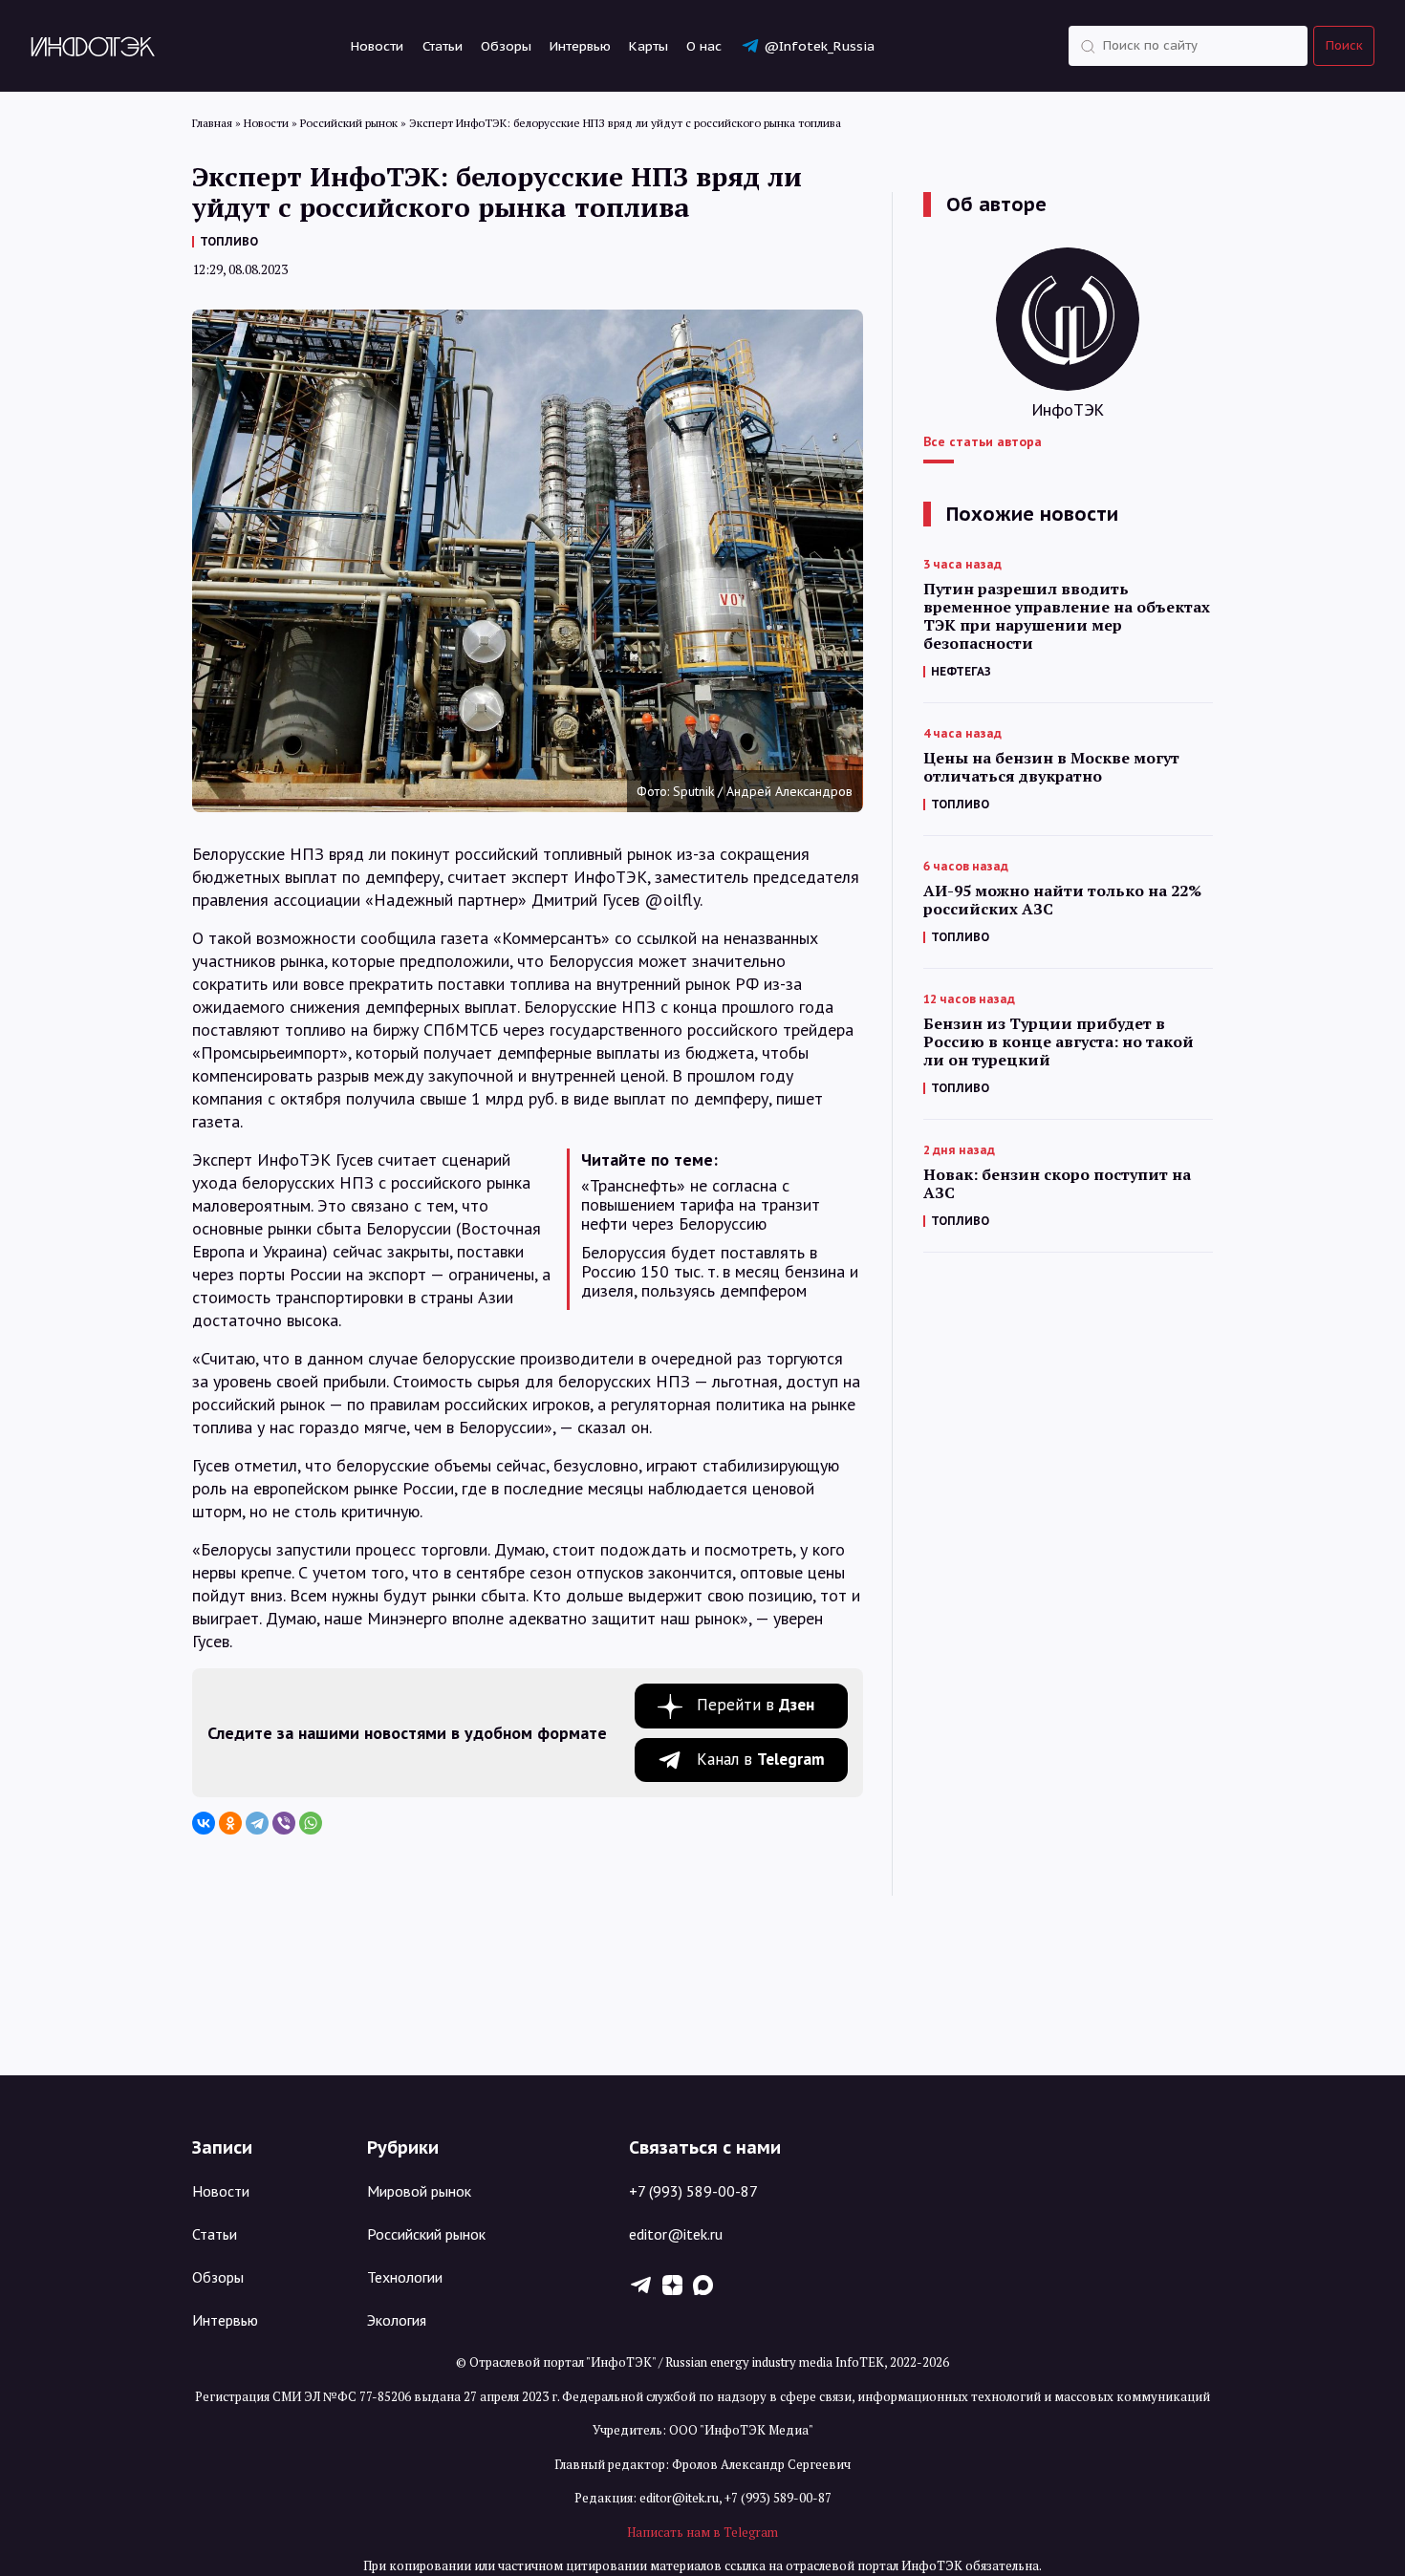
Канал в (761, 1759)
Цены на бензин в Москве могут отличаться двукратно (1051, 767)
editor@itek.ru (676, 2234)
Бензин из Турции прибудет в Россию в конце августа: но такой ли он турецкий (1059, 1042)
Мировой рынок (419, 2191)
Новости (377, 46)
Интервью (580, 46)
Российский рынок (426, 2234)
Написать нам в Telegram (702, 2532)
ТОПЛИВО (229, 241)
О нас (704, 46)
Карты (648, 46)
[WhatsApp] (311, 1823)
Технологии (405, 2277)
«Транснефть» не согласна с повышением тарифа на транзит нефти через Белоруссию (701, 1205)
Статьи (443, 46)
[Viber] (284, 1823)
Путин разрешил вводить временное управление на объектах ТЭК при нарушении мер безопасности (1067, 616)
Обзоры (506, 46)
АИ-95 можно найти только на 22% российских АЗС (1062, 900)
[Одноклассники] (230, 1823)
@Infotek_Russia (819, 46)
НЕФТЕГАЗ (961, 671)
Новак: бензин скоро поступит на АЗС (1057, 1184)
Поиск (1344, 45)
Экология (397, 2320)
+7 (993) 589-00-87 (693, 2191)
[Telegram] (257, 1823)
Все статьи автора (983, 441)
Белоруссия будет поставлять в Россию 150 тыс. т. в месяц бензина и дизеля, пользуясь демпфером (720, 1272)
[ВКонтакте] (204, 1823)
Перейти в (756, 1705)
